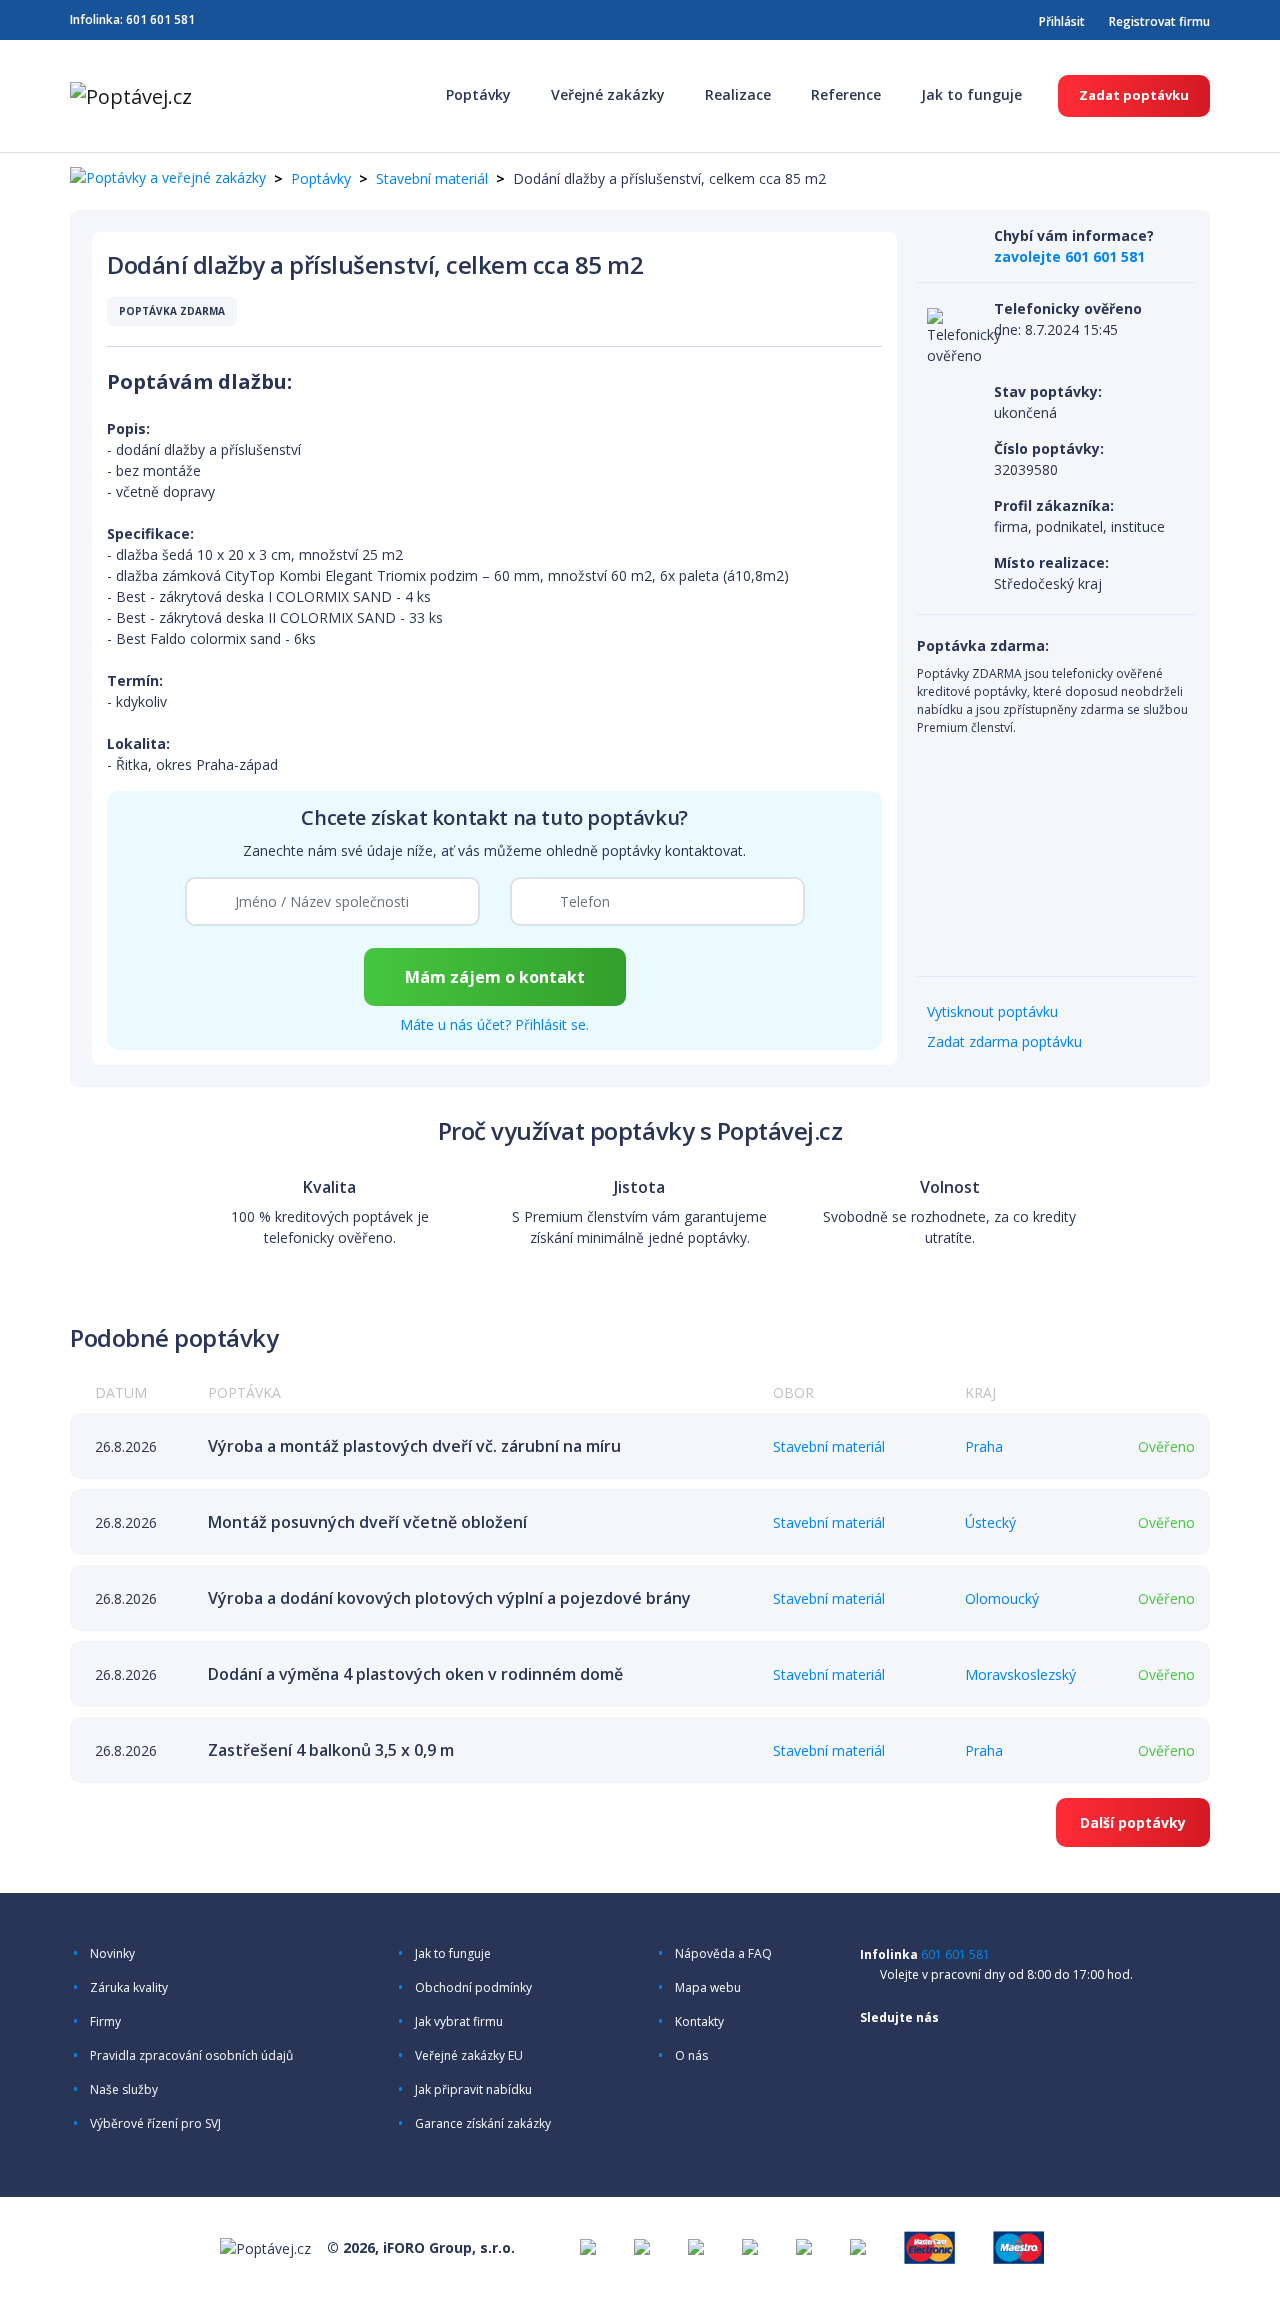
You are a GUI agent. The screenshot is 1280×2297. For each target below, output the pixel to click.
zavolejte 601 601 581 (1069, 256)
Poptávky (478, 94)
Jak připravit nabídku (473, 2090)
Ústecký (990, 1522)
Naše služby (124, 2090)
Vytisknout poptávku (992, 1011)
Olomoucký (1002, 1598)
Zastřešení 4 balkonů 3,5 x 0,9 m (331, 1750)
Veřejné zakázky (608, 94)
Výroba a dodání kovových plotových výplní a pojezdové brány (449, 1598)
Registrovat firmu (1159, 21)
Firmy (105, 2022)
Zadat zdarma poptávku (1004, 1041)
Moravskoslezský (1020, 1674)
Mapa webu (708, 1988)
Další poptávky (1133, 1822)
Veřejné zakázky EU (469, 2056)
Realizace (738, 94)
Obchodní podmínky (473, 1988)
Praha (984, 1446)
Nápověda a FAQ (723, 1954)
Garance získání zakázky (483, 2124)
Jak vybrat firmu (459, 2022)
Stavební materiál (432, 178)
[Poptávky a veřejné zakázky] (168, 178)
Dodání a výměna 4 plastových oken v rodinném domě (415, 1674)
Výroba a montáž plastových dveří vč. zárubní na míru (414, 1446)
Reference (846, 94)
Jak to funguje (971, 94)
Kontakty (699, 2022)
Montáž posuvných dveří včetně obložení (367, 1522)
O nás (691, 2056)
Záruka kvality (129, 1988)
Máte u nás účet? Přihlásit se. (494, 1024)
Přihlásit (1062, 21)
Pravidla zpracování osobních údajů (191, 2056)
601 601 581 (160, 19)
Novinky (112, 1954)
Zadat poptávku (1134, 95)
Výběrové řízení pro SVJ (155, 2124)
